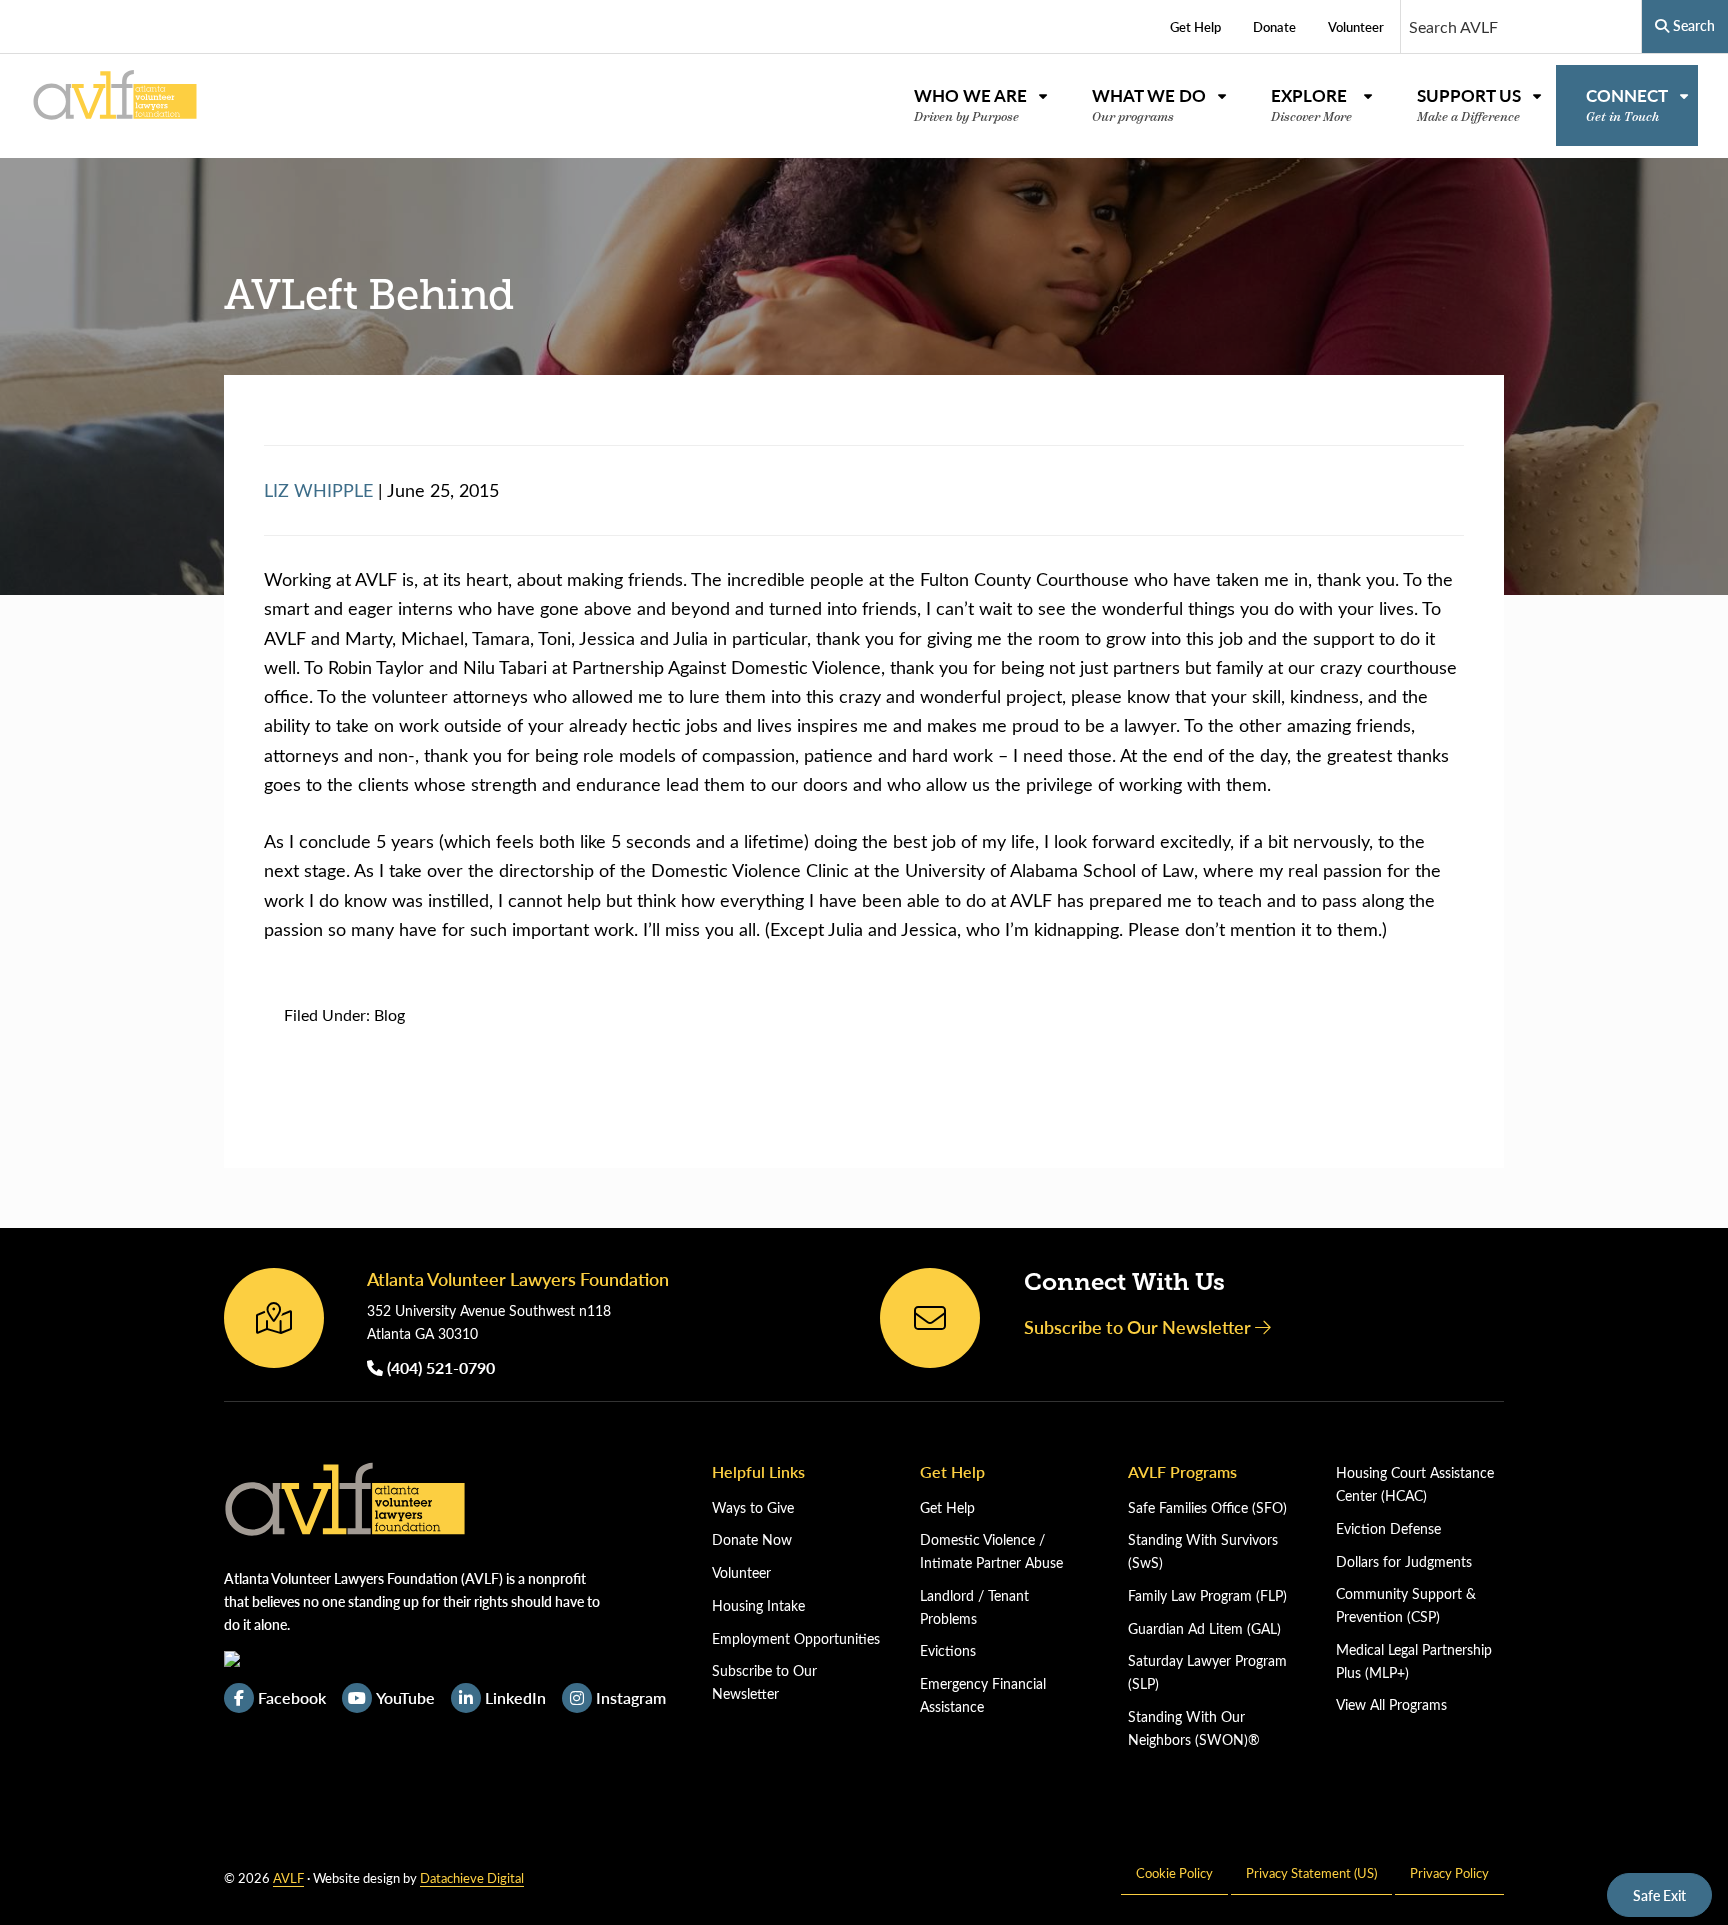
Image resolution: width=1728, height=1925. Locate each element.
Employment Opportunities (796, 1638)
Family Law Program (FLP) (1207, 1595)
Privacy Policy (1449, 1872)
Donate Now (752, 1539)
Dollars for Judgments (1404, 1561)
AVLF (288, 1877)
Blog (389, 1014)
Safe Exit (1659, 1895)
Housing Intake (758, 1605)
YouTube (405, 1697)
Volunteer (741, 1572)
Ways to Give (753, 1507)
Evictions (948, 1650)
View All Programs (1391, 1704)
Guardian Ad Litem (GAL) (1204, 1628)
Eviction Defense (1388, 1528)
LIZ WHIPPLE (318, 490)
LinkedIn (515, 1697)
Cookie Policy (1174, 1872)
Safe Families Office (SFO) (1207, 1507)
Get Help (947, 1507)
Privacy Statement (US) (1311, 1872)
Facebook (292, 1697)
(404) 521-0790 (439, 1367)
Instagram (631, 1697)
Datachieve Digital (472, 1877)
